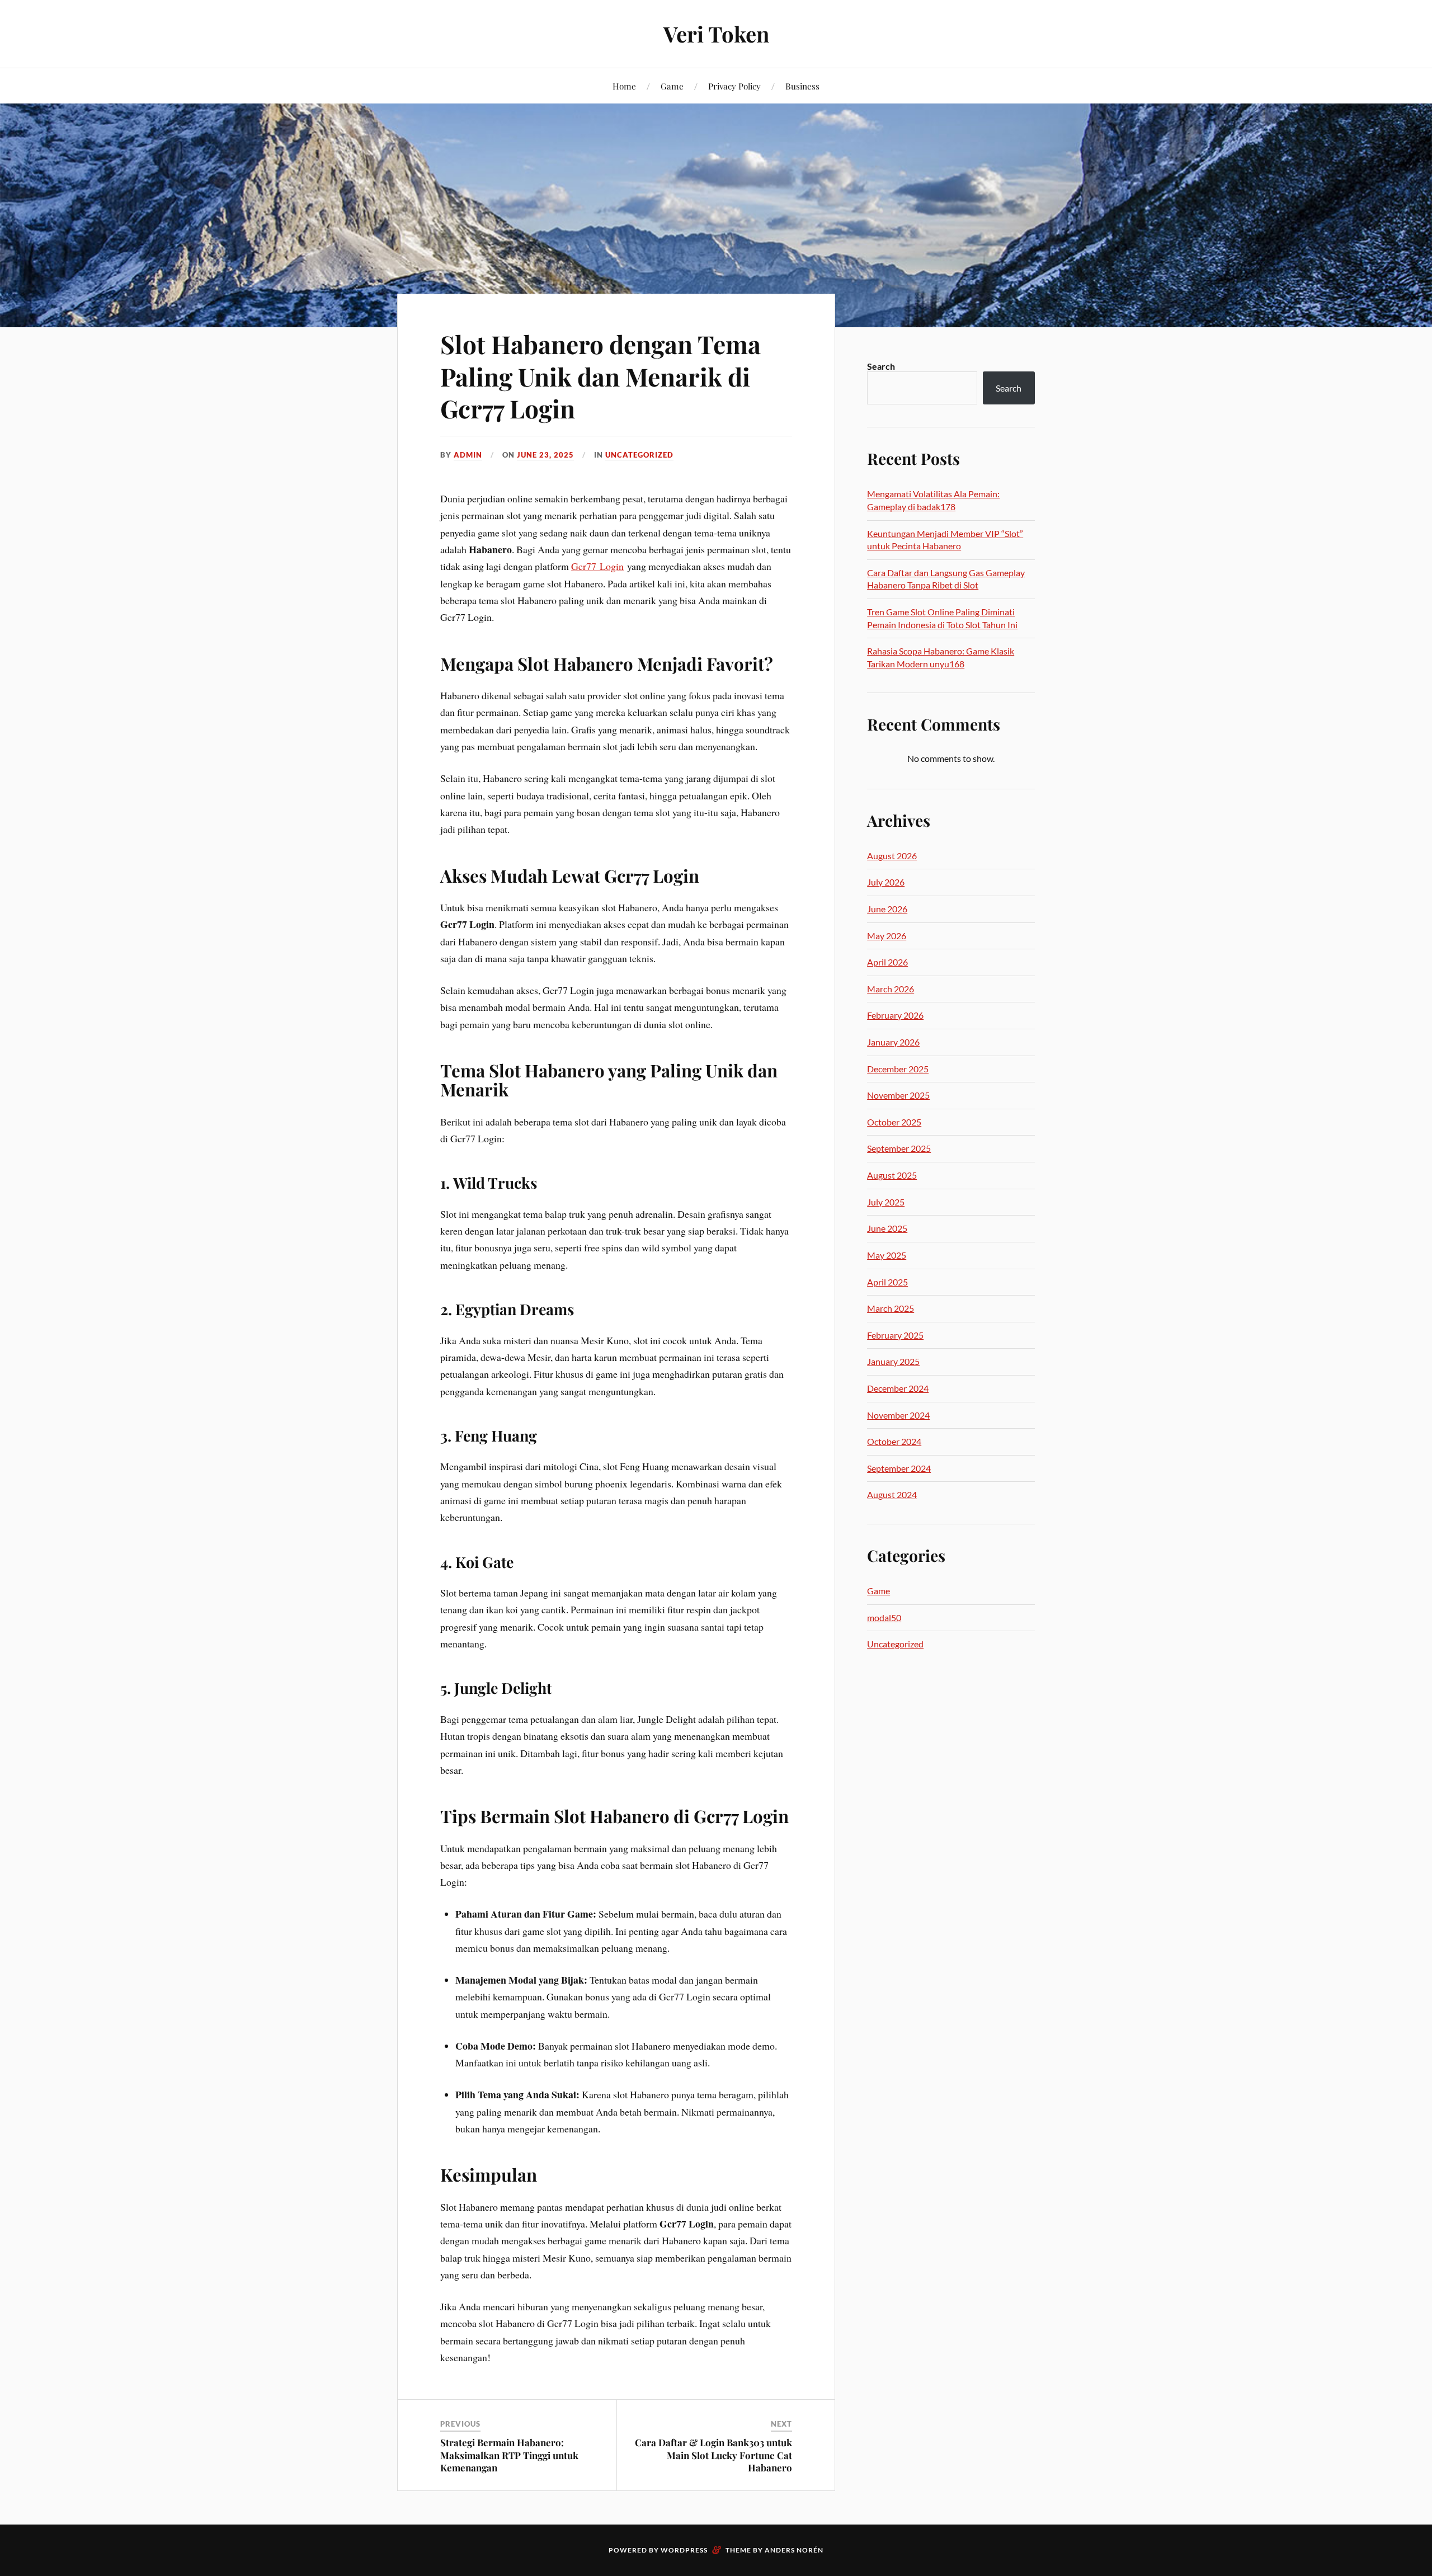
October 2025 (894, 1122)
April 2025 (887, 1282)
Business (802, 86)
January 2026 (893, 1042)
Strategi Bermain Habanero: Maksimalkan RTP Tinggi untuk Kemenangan (509, 2455)
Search (881, 366)
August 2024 (892, 1494)
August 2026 (892, 856)
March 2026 (891, 989)
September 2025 (899, 1148)
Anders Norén (794, 2550)
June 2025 (887, 1228)
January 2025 (893, 1361)
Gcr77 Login (597, 566)
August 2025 (892, 1175)
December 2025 (898, 1069)
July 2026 (886, 882)
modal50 (884, 1617)
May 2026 (887, 936)
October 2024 (894, 1441)
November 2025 (898, 1095)
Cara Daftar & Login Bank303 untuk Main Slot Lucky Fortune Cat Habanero (713, 2455)
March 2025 (891, 1308)
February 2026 (895, 1015)
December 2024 (898, 1388)
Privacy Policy (734, 86)
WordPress (684, 2550)
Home (624, 86)
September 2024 (899, 1468)
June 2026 (887, 909)
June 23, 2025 (545, 455)
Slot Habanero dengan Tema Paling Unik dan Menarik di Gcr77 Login (600, 376)
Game (672, 86)
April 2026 (887, 962)
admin (468, 455)
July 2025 (886, 1202)
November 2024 (898, 1415)
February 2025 (895, 1335)
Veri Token (716, 34)
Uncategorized (639, 455)
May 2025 (887, 1255)
